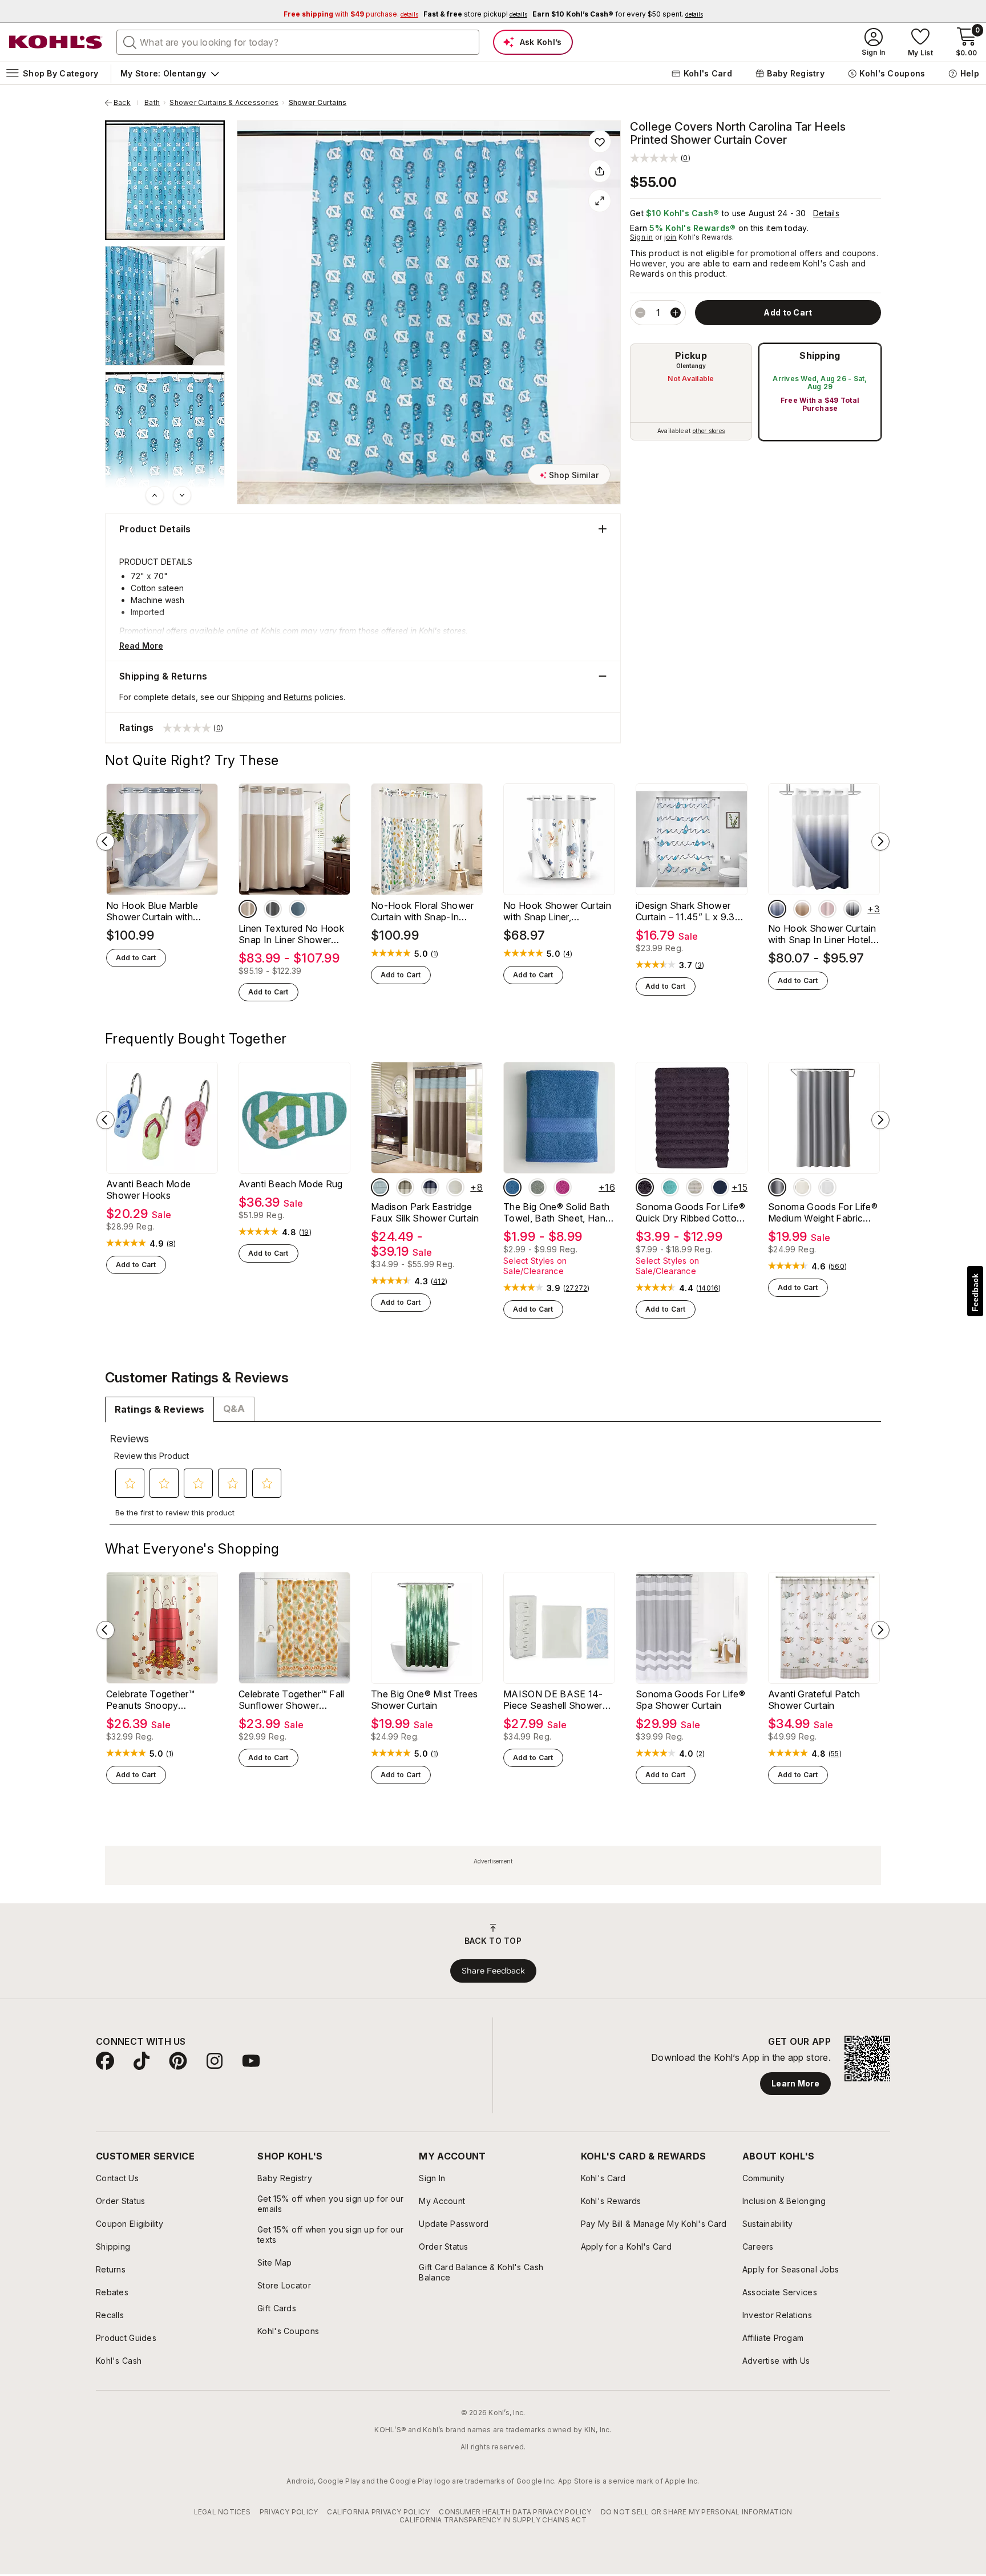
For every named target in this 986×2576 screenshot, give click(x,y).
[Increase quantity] (676, 313)
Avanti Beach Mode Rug (291, 1184)
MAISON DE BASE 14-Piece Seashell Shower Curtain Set (553, 1700)
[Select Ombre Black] (852, 909)
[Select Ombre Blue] (777, 909)
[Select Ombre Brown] (802, 909)
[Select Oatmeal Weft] (695, 1187)
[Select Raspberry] (563, 1187)
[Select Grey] (273, 909)
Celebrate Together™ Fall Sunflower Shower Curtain (292, 1700)
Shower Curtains (318, 103)
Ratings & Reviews (159, 1409)
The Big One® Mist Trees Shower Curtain (424, 1700)
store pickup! (475, 14)
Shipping (820, 355)
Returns (298, 697)
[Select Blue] (298, 909)
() (435, 954)
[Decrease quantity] (640, 313)
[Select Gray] (777, 1187)
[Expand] (600, 201)
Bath (152, 103)
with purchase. (351, 14)
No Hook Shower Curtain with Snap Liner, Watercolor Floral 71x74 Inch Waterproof (557, 911)
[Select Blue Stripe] (380, 1187)
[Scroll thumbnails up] (155, 495)
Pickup (691, 355)
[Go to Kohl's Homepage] (56, 42)
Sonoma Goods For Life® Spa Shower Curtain (690, 1700)
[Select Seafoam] (670, 1187)
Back (126, 103)
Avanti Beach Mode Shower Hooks (148, 1190)
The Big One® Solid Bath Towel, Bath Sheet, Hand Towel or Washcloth (557, 1212)
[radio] (691, 392)
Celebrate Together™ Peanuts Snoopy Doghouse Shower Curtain (150, 1700)
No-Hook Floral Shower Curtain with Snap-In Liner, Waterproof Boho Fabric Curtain (423, 911)
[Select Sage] (538, 1187)
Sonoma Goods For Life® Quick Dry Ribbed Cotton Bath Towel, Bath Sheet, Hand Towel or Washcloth (691, 1212)
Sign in (642, 237)
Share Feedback (493, 1971)
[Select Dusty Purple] (645, 1187)
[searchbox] (298, 42)
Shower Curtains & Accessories (224, 103)
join (670, 237)
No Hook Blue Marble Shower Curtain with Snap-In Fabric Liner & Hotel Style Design (154, 911)
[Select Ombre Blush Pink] (827, 909)
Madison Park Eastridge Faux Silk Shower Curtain (425, 1212)
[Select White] (827, 1187)
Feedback (975, 1293)
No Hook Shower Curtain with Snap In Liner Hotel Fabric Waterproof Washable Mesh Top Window (822, 934)
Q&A (234, 1409)
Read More (141, 646)
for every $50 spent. (618, 14)
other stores (709, 431)
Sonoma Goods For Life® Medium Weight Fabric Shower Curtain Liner (823, 1212)
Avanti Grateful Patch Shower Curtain (814, 1700)
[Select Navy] (430, 1187)
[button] (660, 158)
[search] (130, 42)
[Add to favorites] (600, 141)
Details (826, 213)
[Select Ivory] (405, 1187)
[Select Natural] (455, 1187)
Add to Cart (136, 958)
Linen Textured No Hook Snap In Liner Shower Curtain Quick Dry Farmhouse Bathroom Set (294, 934)
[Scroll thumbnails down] (182, 495)
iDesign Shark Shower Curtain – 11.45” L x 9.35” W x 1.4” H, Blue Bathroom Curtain (690, 911)
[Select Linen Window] (248, 909)
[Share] (600, 171)
